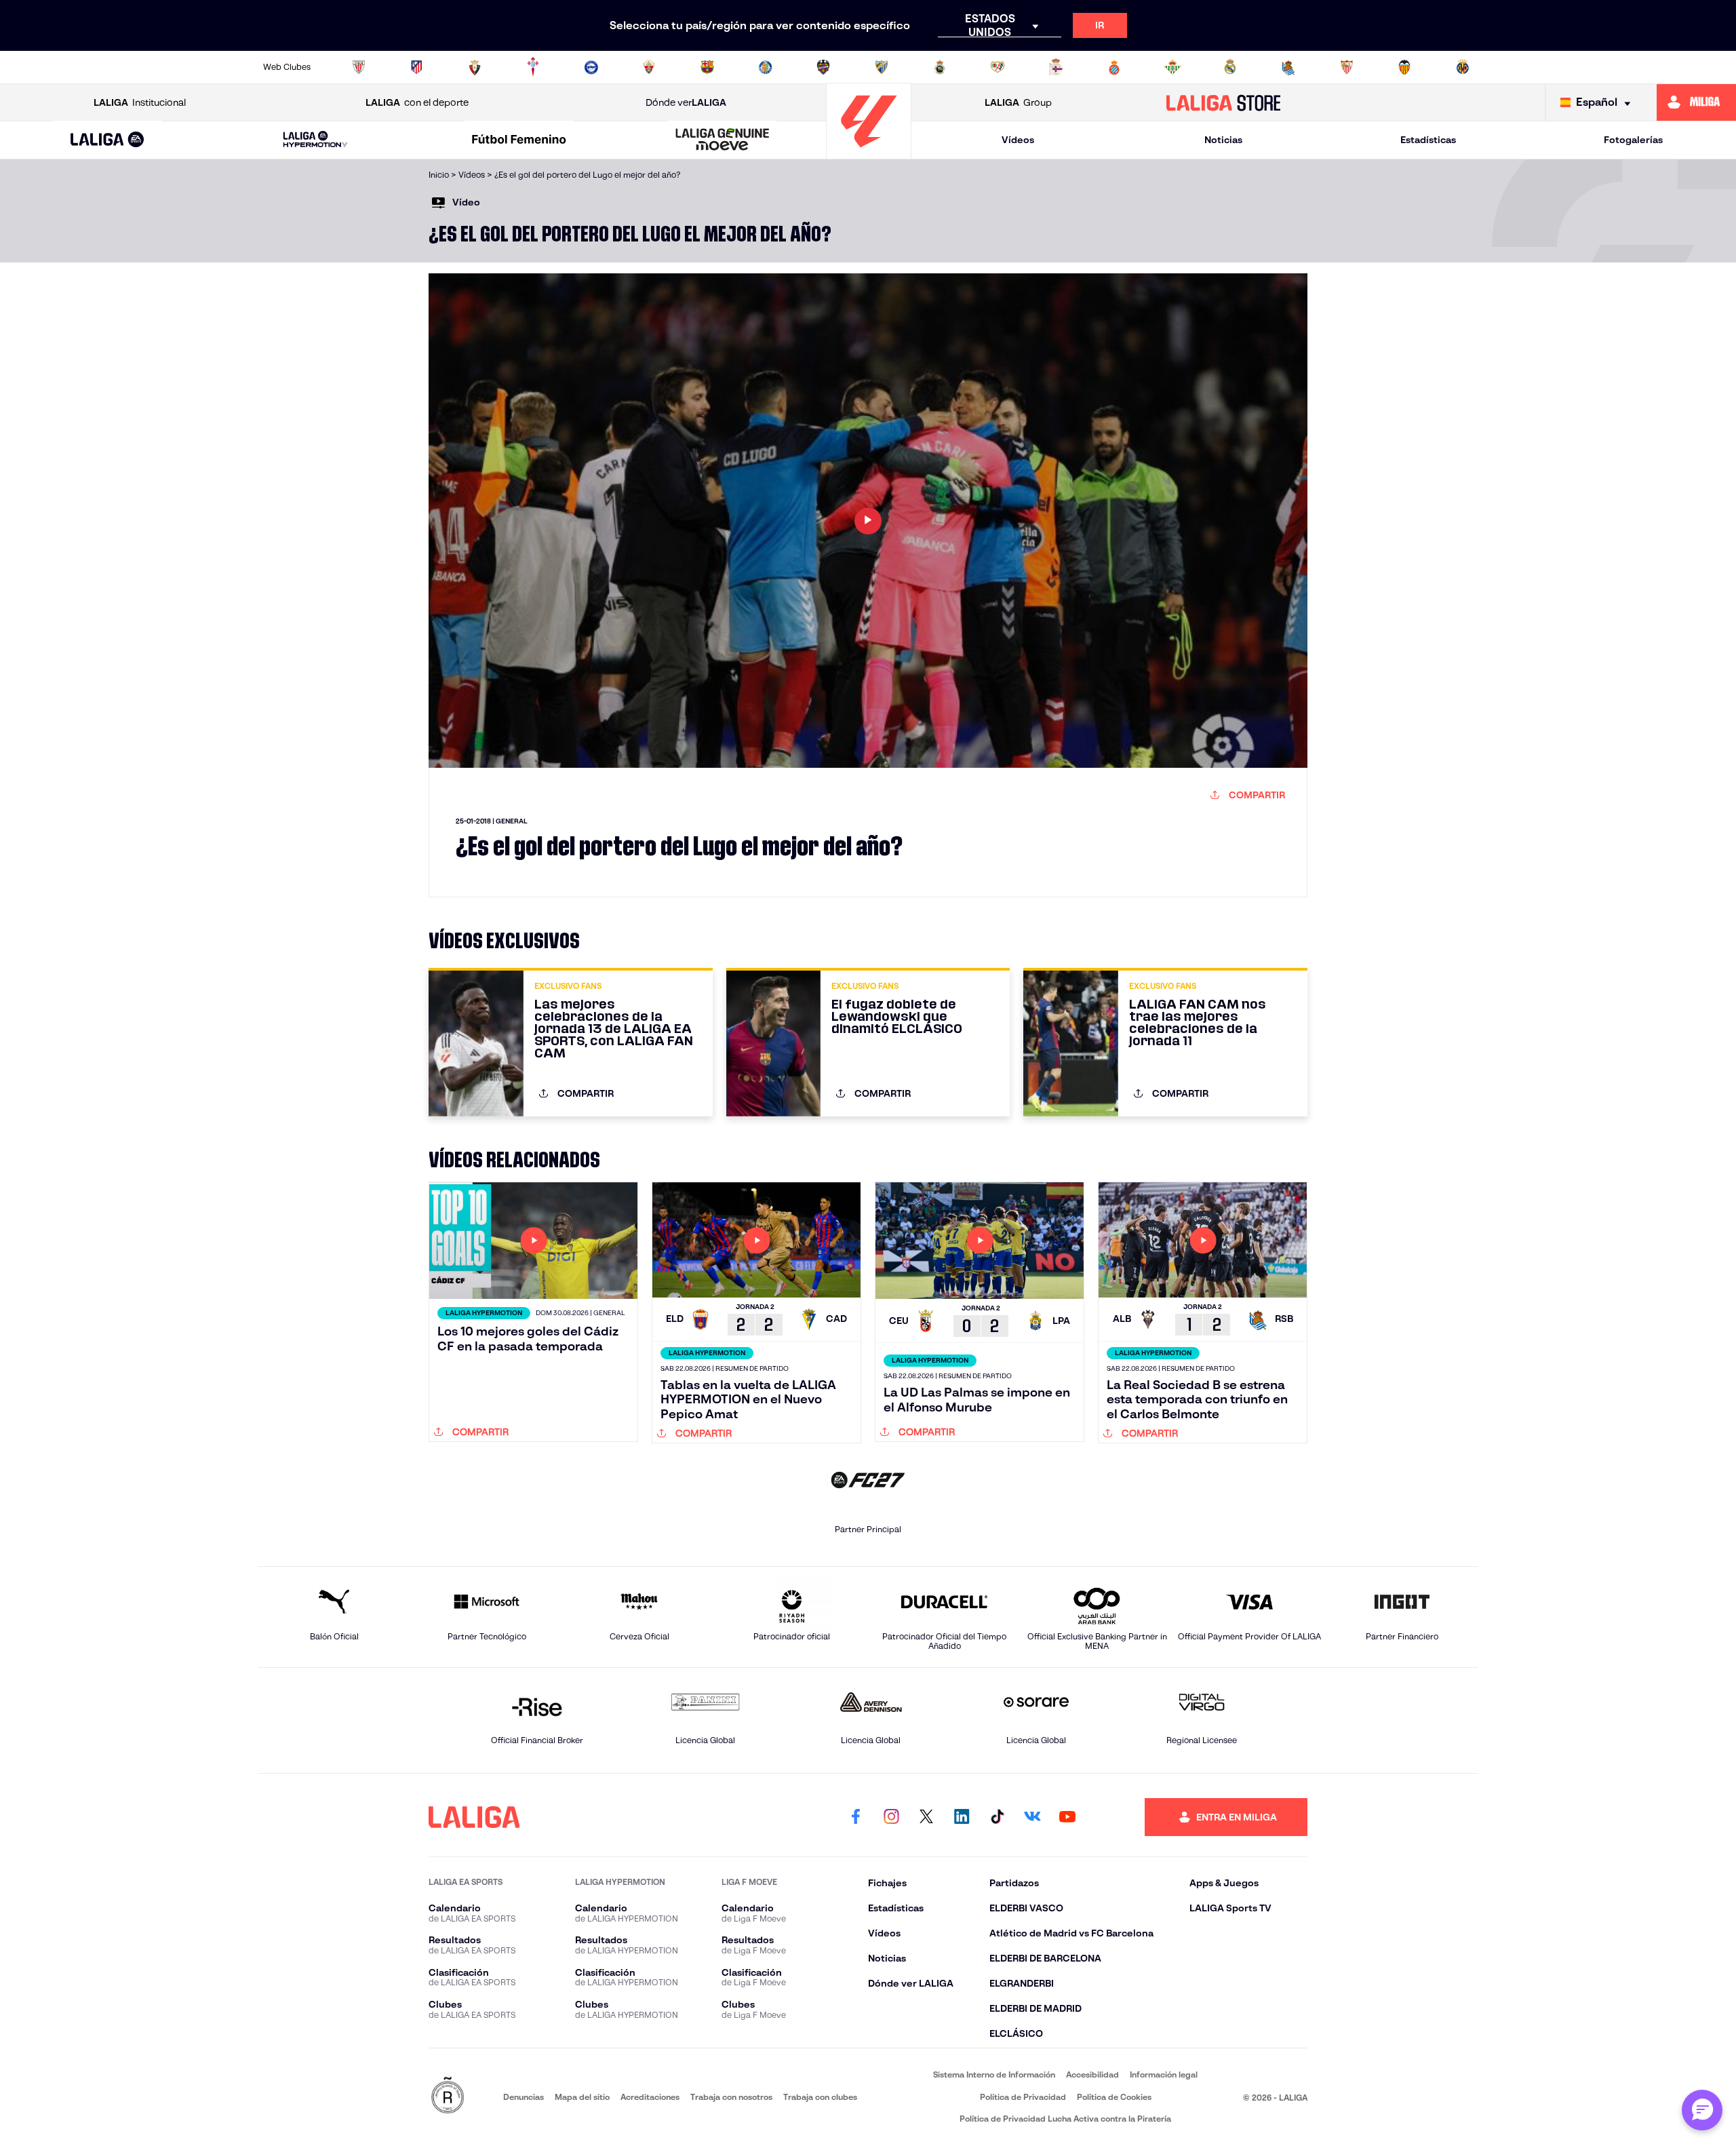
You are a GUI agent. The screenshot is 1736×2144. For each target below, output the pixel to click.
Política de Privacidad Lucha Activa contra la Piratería (1065, 2119)
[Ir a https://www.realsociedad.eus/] (1288, 67)
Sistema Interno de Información (994, 2074)
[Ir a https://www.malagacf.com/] (882, 67)
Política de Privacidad (1023, 2097)
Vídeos (1018, 140)
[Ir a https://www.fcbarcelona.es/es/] (707, 67)
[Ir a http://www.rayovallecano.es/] (998, 67)
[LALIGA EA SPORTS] (107, 140)
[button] (107, 140)
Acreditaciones (650, 2097)
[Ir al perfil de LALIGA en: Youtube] (1067, 1817)
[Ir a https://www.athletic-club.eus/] (359, 67)
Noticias (1223, 140)
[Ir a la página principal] (869, 153)
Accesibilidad (1092, 2074)
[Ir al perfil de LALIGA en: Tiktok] (997, 1817)
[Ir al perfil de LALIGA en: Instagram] (891, 1817)
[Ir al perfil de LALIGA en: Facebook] (856, 1817)
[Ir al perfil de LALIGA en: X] (926, 1817)
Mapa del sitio (582, 2097)
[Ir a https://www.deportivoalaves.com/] (591, 67)
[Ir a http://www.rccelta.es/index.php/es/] (533, 67)
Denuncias (524, 2097)
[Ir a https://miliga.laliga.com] (1696, 102)
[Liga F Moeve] (519, 140)
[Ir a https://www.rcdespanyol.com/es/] (1114, 67)
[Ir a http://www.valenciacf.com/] (1404, 67)
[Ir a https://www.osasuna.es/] (475, 67)
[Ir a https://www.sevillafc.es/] (1347, 67)
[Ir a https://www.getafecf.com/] (766, 67)
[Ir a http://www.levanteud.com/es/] (823, 67)
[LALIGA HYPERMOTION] (315, 140)
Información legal (1164, 2074)
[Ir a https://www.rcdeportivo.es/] (1056, 67)
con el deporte (417, 102)
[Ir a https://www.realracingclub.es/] (940, 67)
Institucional (140, 102)
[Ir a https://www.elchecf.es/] (649, 67)
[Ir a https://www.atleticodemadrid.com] (416, 67)
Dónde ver (686, 102)
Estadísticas (1428, 140)
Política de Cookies (1114, 2097)
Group (1018, 102)
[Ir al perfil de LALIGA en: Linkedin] (962, 1817)
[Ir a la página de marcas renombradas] (448, 2096)
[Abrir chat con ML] (1702, 2110)
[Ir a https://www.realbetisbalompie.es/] (1172, 67)
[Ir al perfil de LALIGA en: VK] (1032, 1817)
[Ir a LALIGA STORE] (1224, 102)
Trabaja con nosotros (731, 2097)
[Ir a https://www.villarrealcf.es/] (1463, 67)
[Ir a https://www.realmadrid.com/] (1230, 67)
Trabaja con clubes (820, 2097)
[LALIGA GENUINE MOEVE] (723, 140)
